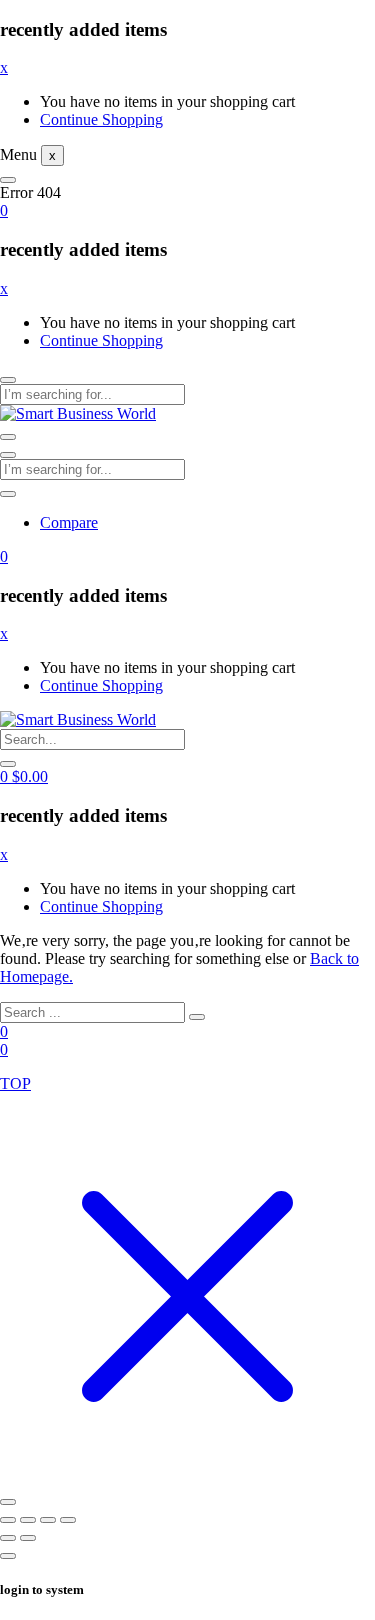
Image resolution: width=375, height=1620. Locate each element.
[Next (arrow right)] (28, 1538)
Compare (69, 522)
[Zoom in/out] (8, 1520)
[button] (4, 210)
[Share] (48, 1520)
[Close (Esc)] (68, 1520)
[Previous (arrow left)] (8, 1538)
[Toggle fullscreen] (28, 1520)
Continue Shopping (101, 119)
